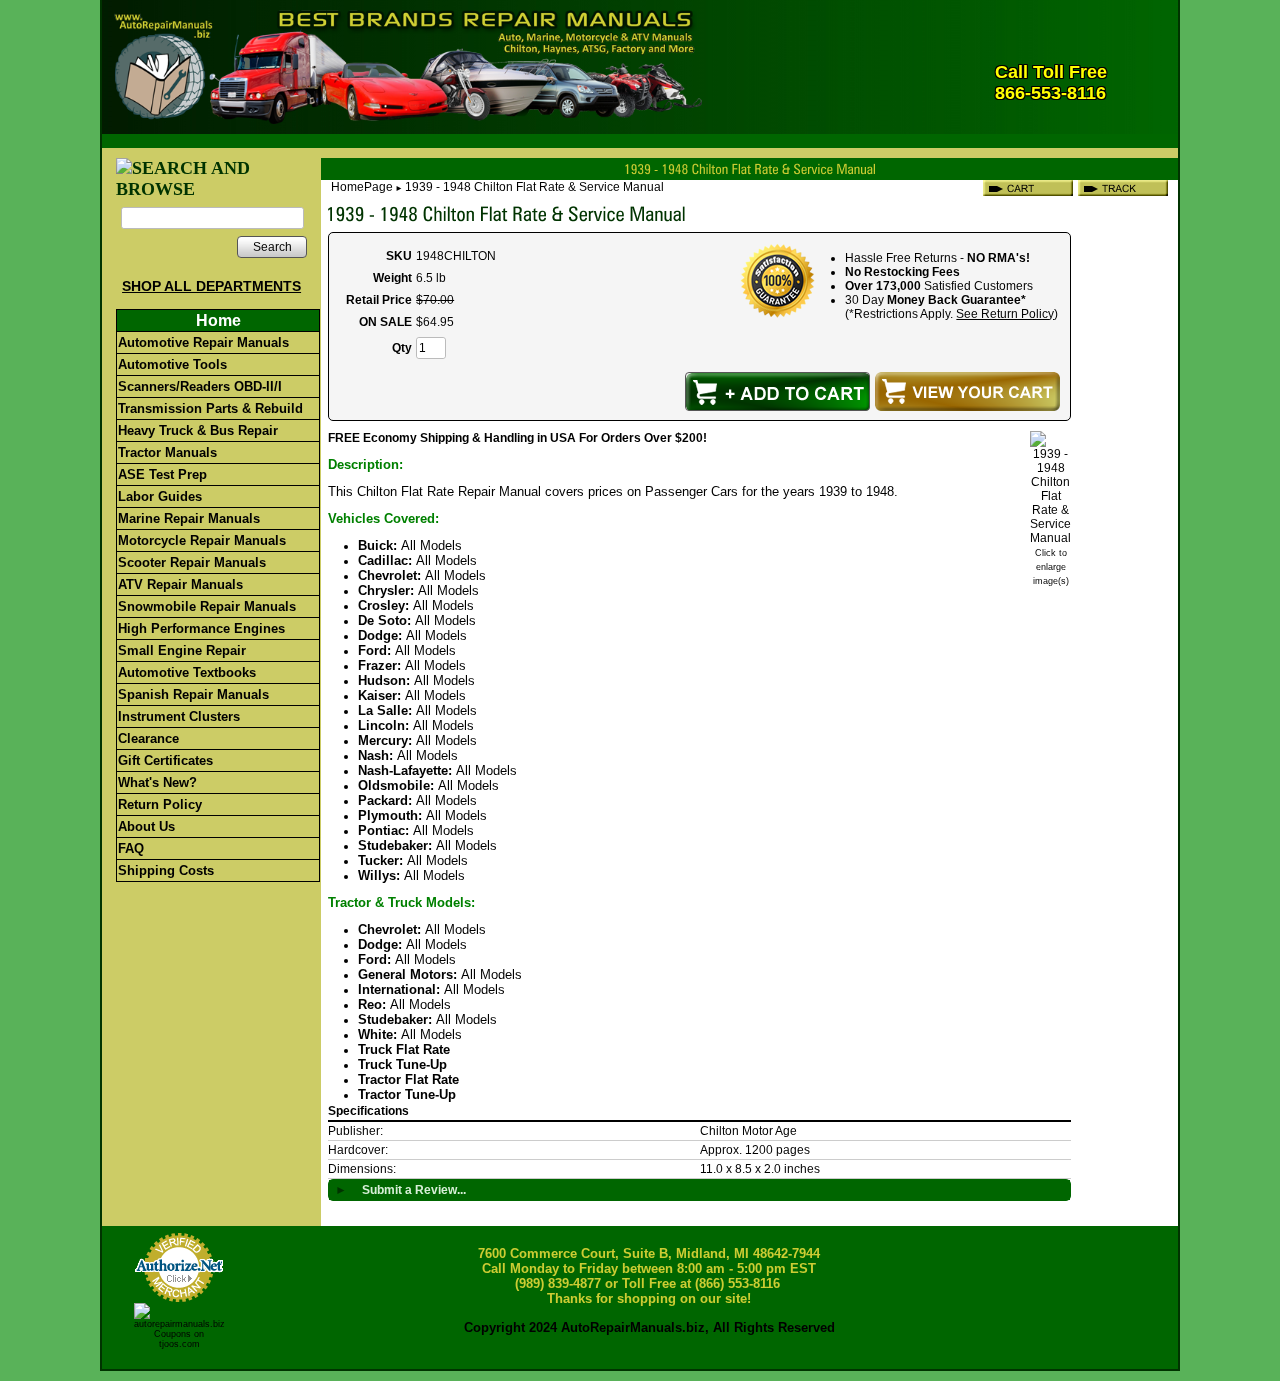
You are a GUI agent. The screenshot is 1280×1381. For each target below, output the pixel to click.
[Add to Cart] (777, 391)
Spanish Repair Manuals (193, 694)
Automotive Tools (172, 364)
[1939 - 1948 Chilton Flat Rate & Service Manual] (1050, 538)
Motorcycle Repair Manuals (202, 540)
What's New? (157, 782)
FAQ (131, 848)
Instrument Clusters (179, 716)
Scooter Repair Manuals (192, 562)
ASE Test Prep (162, 474)
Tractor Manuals (167, 452)
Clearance (148, 738)
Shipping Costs (166, 870)
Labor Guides (160, 496)
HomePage (362, 187)
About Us (146, 826)
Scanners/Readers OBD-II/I (200, 386)
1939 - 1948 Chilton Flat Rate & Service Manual (534, 187)
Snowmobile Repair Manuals (207, 606)
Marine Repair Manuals (189, 518)
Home (218, 320)
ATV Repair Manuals (180, 584)
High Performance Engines (201, 628)
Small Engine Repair (182, 650)
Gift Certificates (165, 760)
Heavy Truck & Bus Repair (198, 430)
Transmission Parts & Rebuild (210, 408)
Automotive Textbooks (187, 672)
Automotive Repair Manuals (203, 342)
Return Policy (160, 804)
